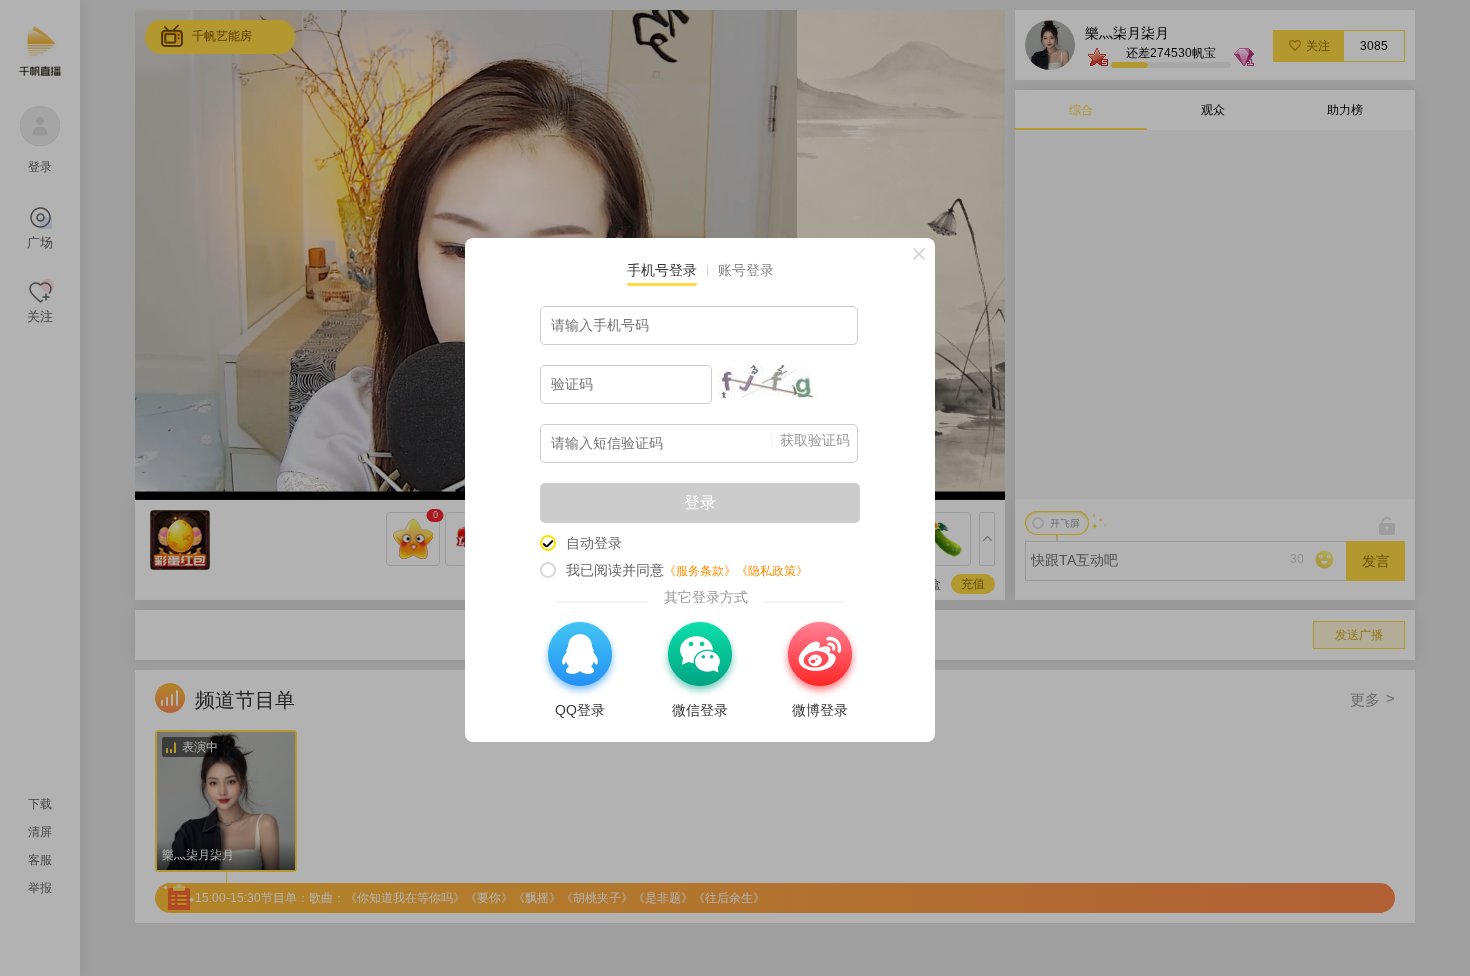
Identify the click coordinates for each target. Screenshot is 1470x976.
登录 (700, 502)
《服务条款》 (700, 571)
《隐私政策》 (772, 571)
